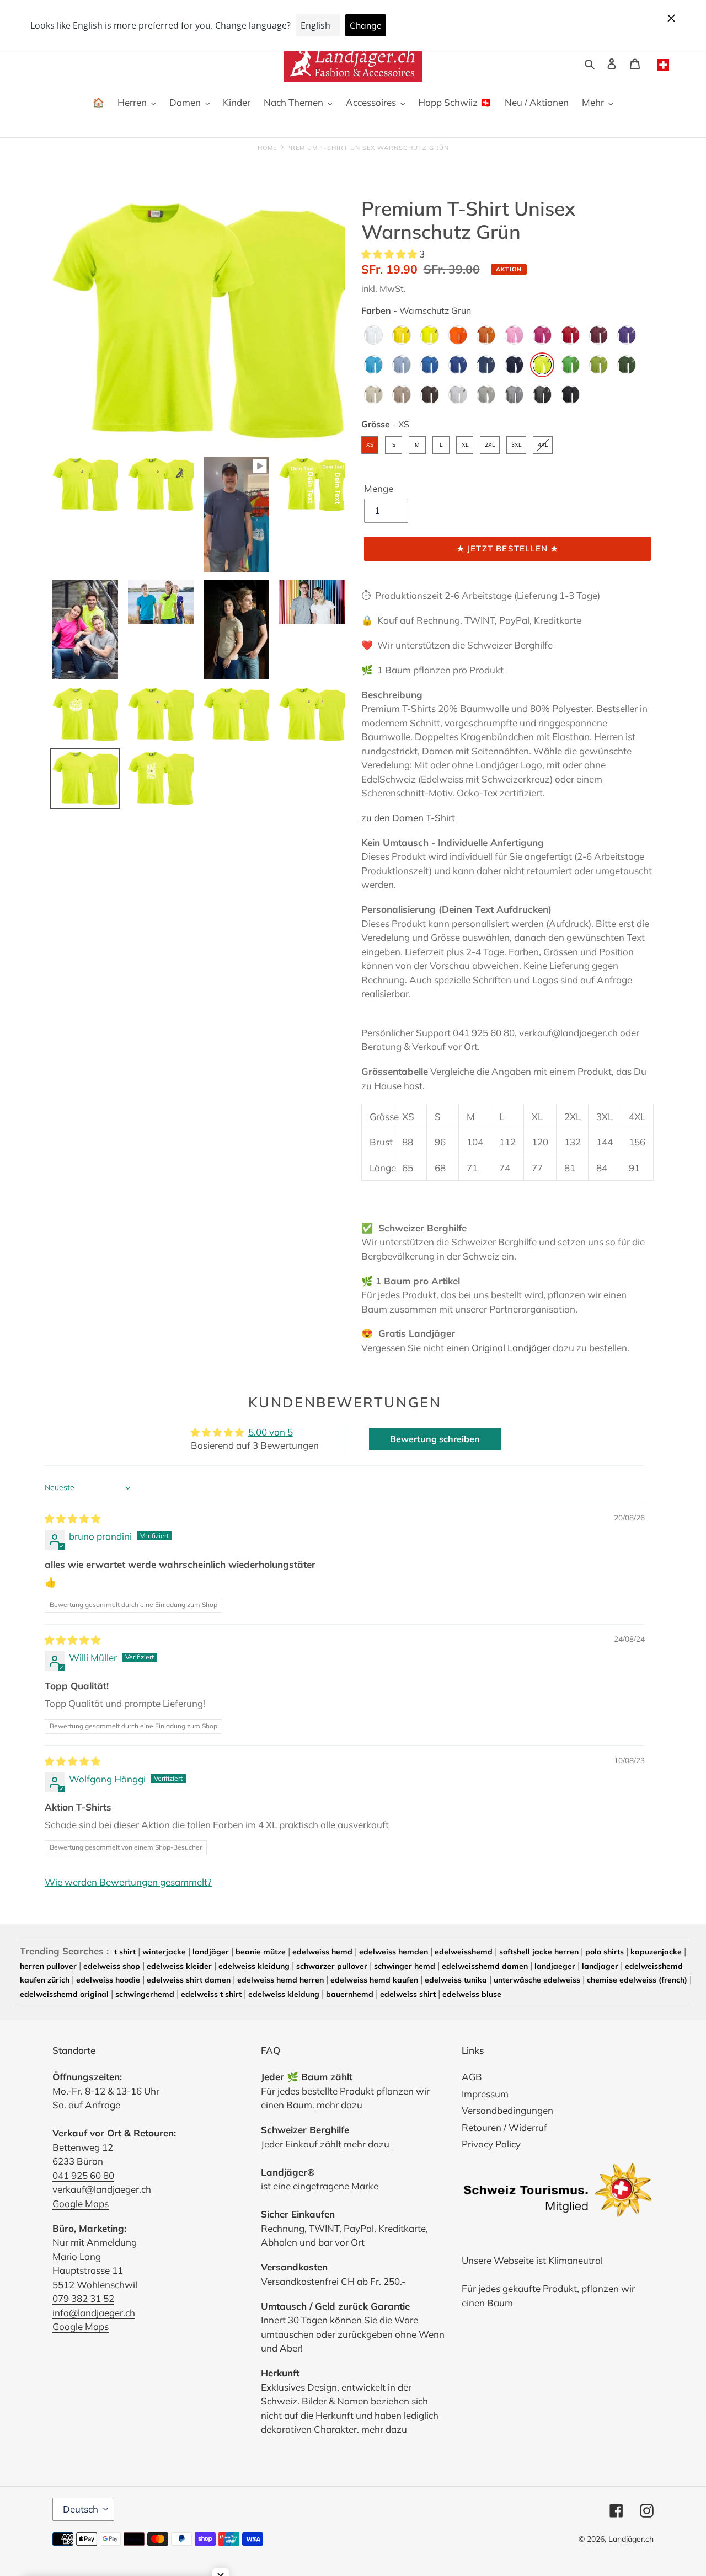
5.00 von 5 (271, 1432)
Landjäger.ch (631, 2539)
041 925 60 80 (83, 2175)
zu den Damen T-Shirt (408, 818)
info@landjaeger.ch (94, 2313)
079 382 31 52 (83, 2298)
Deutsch (81, 2509)
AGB (472, 2077)
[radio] (373, 335)
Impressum (485, 2094)
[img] (73, 1519)
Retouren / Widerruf (504, 2127)
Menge (379, 488)
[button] (390, 254)
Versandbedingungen (507, 2110)
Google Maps (81, 2203)
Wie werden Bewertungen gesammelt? (128, 1882)
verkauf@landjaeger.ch (102, 2189)
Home (267, 148)
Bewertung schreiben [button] (435, 1439)
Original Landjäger (511, 1348)
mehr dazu (339, 2105)
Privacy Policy (491, 2144)
